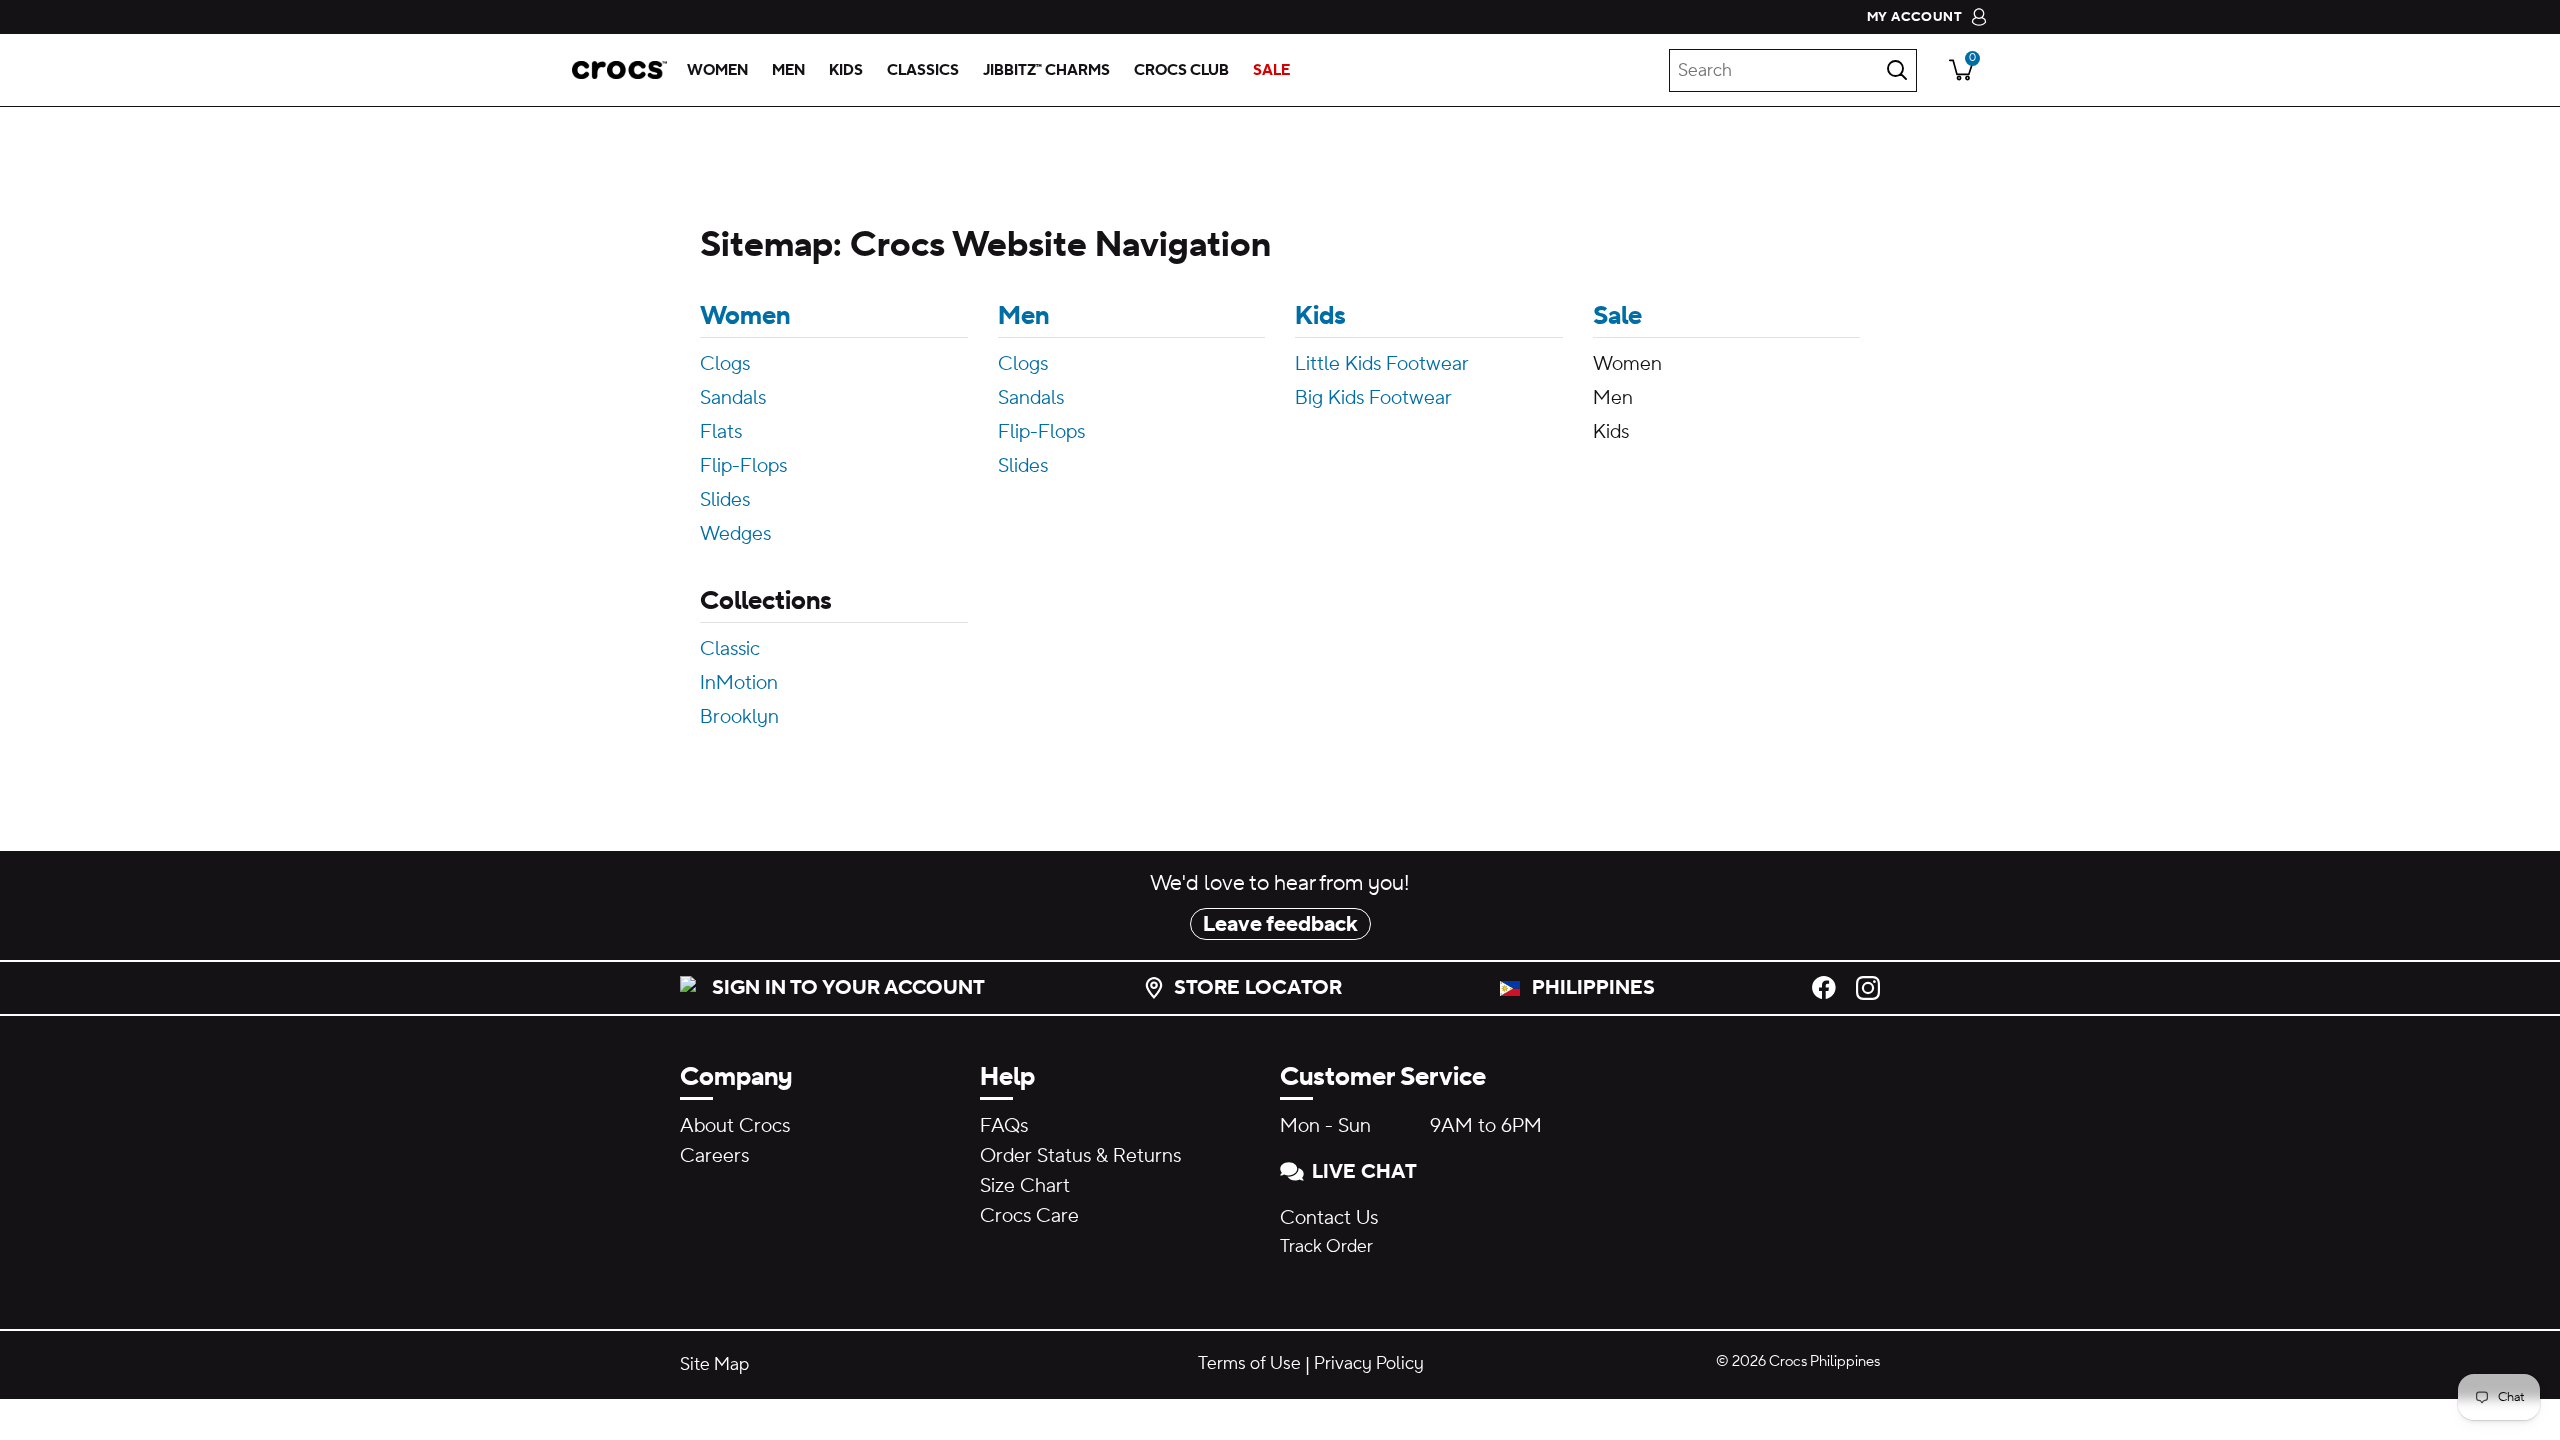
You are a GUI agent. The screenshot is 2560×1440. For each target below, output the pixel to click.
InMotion (739, 683)
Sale (1617, 316)
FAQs (1004, 1126)
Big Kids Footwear (1373, 398)
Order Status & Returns (1080, 1156)
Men (1023, 316)
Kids (1320, 316)
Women (745, 316)
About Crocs (735, 1126)
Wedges (735, 534)
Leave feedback (1280, 924)
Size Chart (1025, 1186)
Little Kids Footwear (1382, 364)
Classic (730, 649)
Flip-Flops (743, 466)
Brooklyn (739, 717)
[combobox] (1793, 70)
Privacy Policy (1369, 1363)
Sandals (733, 398)
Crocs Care (1029, 1216)
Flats (721, 432)
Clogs (725, 364)
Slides (725, 500)
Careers (714, 1156)
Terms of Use (1249, 1363)
